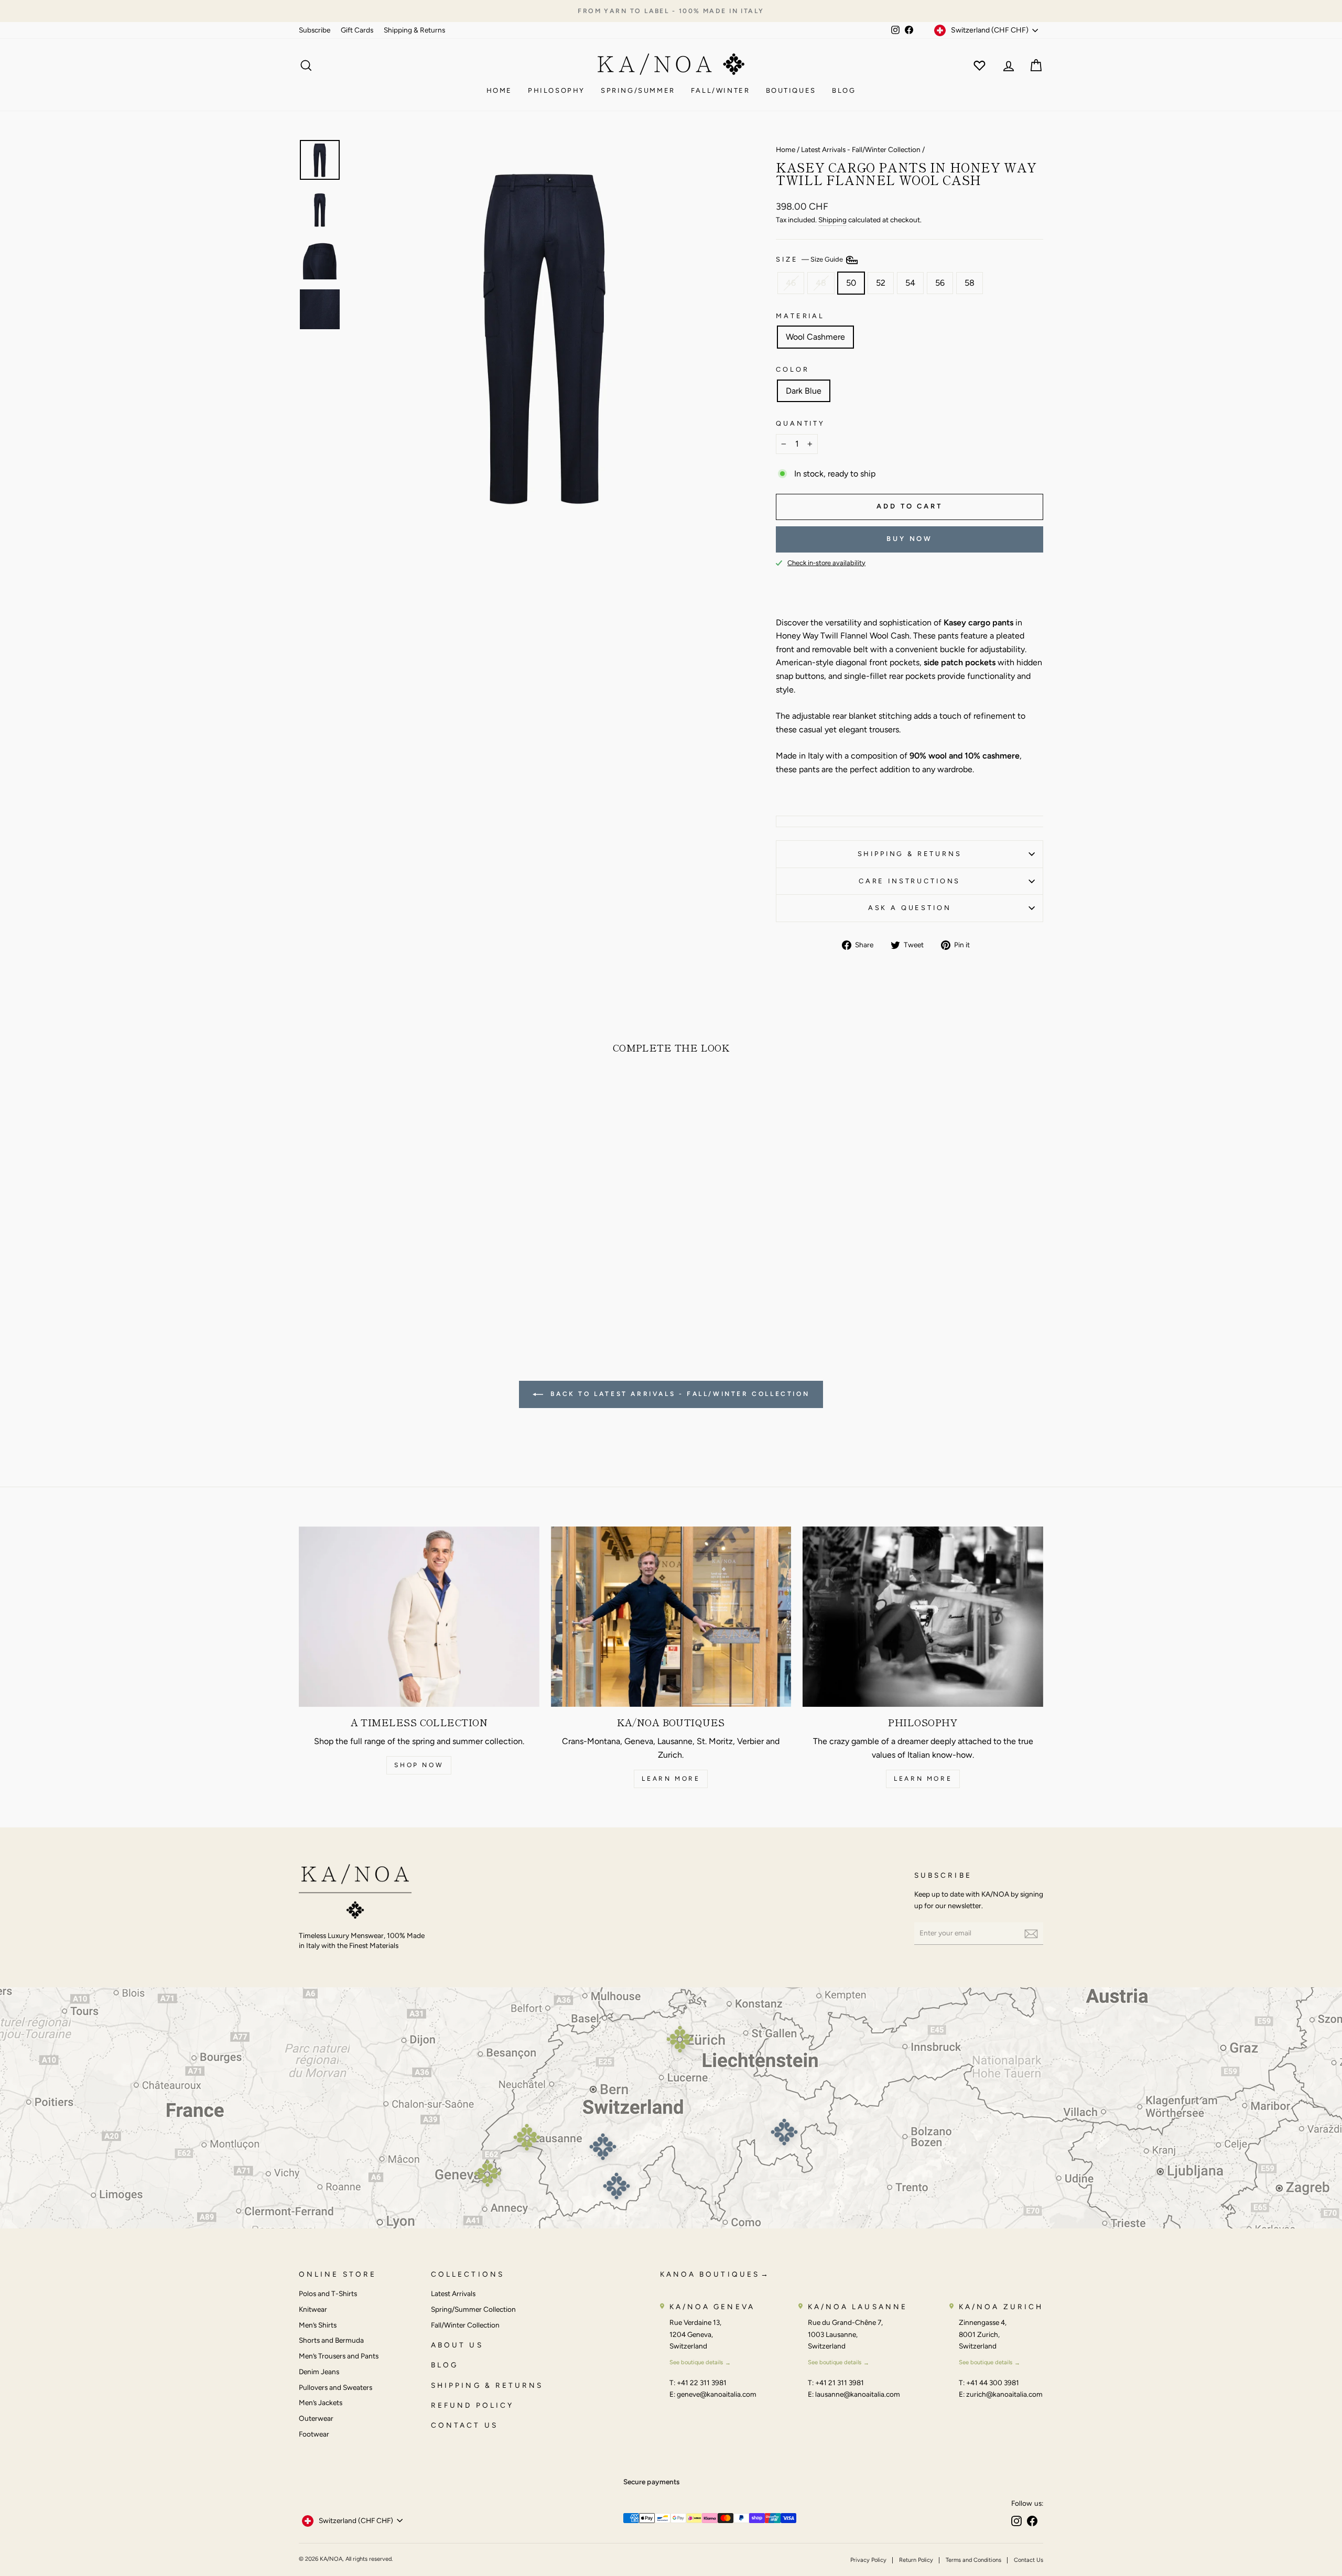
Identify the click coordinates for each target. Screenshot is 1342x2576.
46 (791, 283)
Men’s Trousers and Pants (339, 2356)
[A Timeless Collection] (419, 1617)
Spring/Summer (638, 90)
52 (881, 283)
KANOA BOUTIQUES (710, 2274)
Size (810, 260)
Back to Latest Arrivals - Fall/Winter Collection (678, 1394)
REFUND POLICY (472, 2405)
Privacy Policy (868, 2560)
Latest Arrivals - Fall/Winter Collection (861, 149)
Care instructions (910, 881)
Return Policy (916, 2560)
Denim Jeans (319, 2372)
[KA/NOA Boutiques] (671, 1617)
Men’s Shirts (318, 2325)
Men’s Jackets (321, 2402)
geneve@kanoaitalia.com (717, 2394)
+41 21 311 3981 (840, 2383)
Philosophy (556, 90)
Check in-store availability (826, 563)
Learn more (671, 1779)
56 (940, 283)
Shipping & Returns (414, 30)
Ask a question (910, 908)
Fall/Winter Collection (465, 2325)
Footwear (314, 2434)
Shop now (419, 1765)
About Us (457, 2345)
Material (800, 316)
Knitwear (313, 2309)
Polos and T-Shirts (328, 2293)
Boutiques (791, 90)
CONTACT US (464, 2425)
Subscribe (315, 30)
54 (910, 283)
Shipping (832, 220)
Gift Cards (357, 30)
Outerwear (316, 2418)
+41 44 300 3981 (993, 2383)
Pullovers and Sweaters (335, 2387)
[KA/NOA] (355, 1893)
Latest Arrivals (453, 2293)
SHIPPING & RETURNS (487, 2385)
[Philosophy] (923, 1617)
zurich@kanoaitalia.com (1004, 2394)
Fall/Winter (721, 90)
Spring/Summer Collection (473, 2309)
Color (792, 369)
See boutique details (696, 2362)
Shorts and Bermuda (331, 2340)
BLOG (445, 2365)
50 (851, 283)
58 (970, 283)
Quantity (800, 423)
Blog (844, 90)
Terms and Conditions (973, 2560)
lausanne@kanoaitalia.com (858, 2394)
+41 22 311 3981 (702, 2383)
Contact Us (1029, 2560)
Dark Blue (804, 391)
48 (821, 283)
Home (499, 90)
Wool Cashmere (815, 337)
